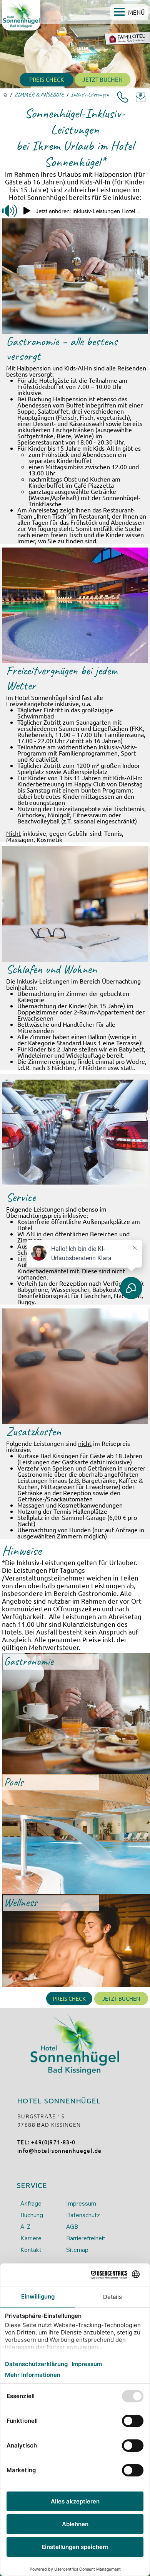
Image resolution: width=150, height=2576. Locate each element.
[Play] (27, 211)
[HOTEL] (5, 95)
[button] (129, 12)
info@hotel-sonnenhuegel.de (59, 2150)
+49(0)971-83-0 (53, 2142)
